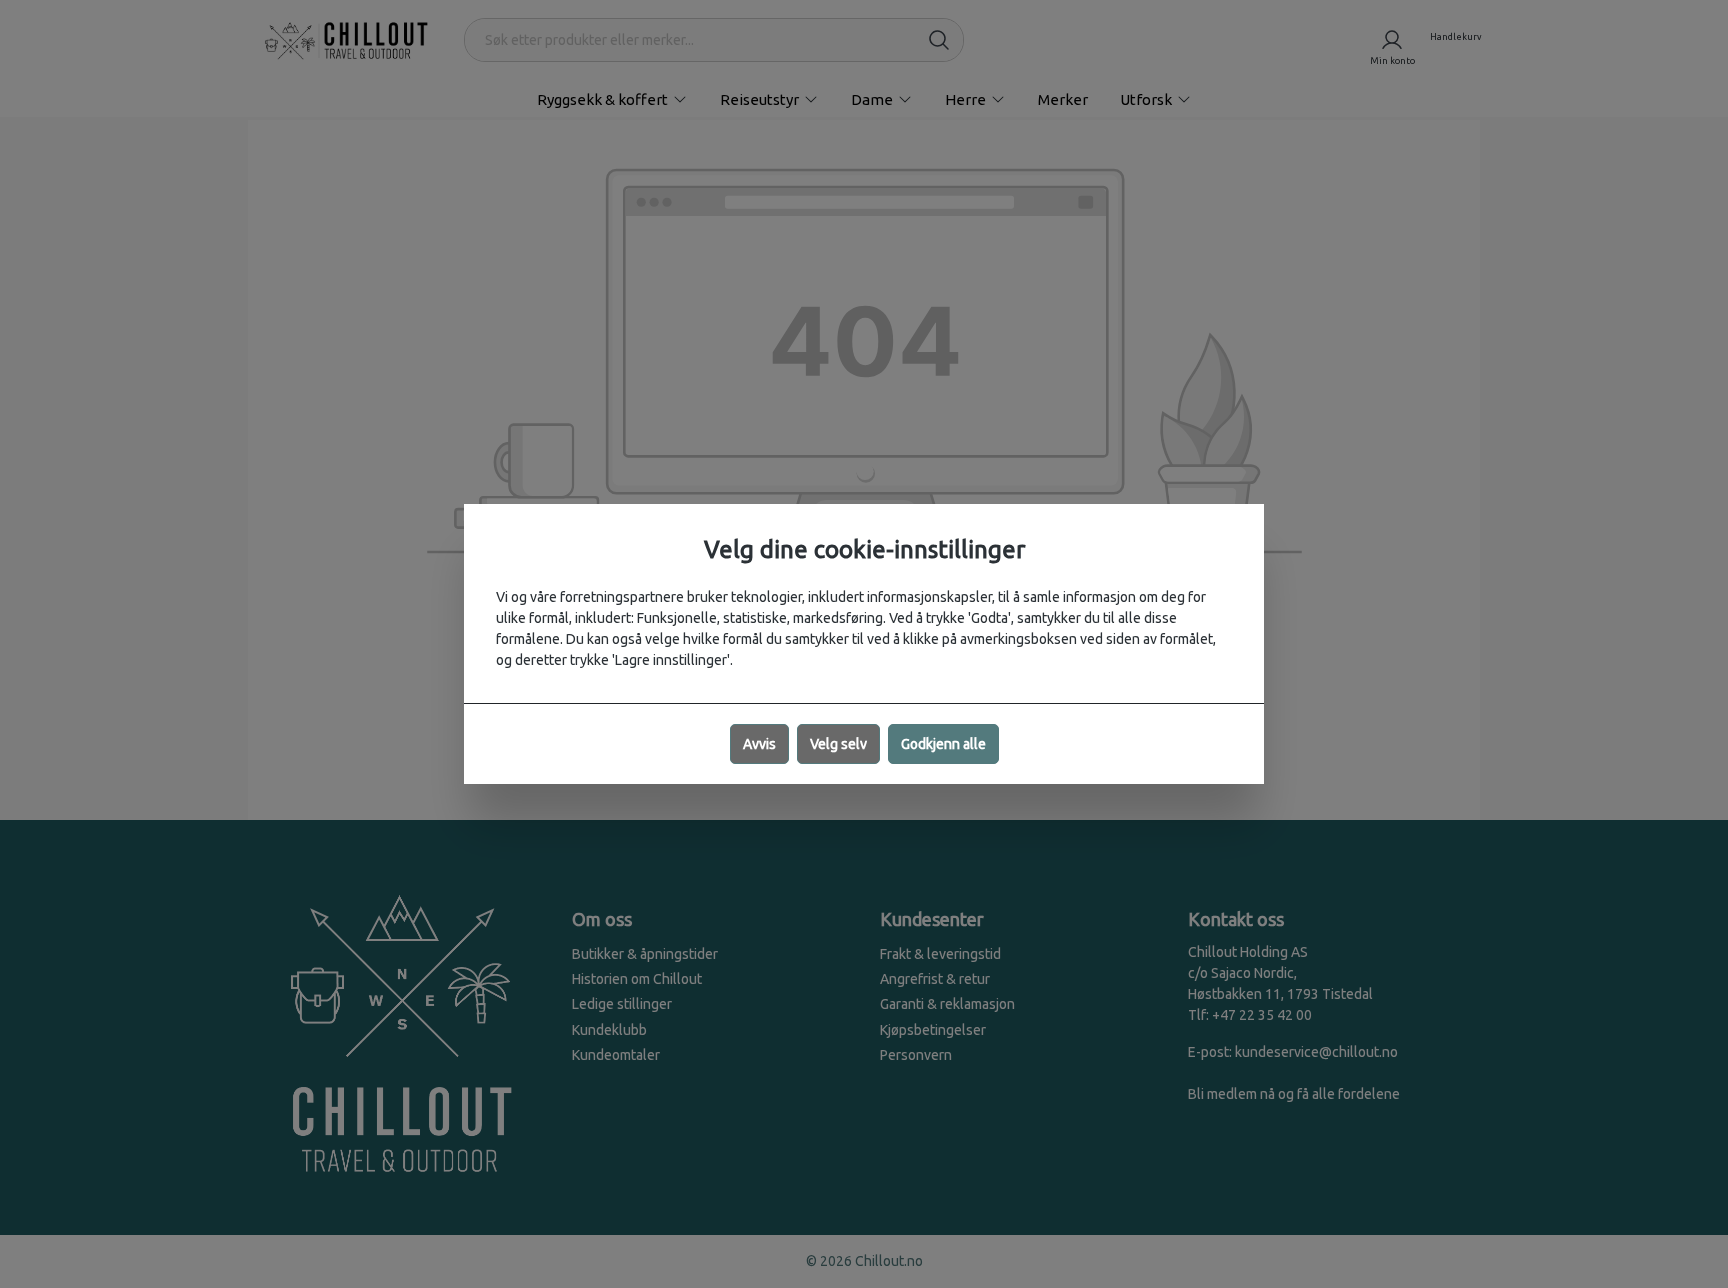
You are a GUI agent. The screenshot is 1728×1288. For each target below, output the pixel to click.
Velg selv (838, 744)
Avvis (759, 744)
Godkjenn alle (943, 744)
